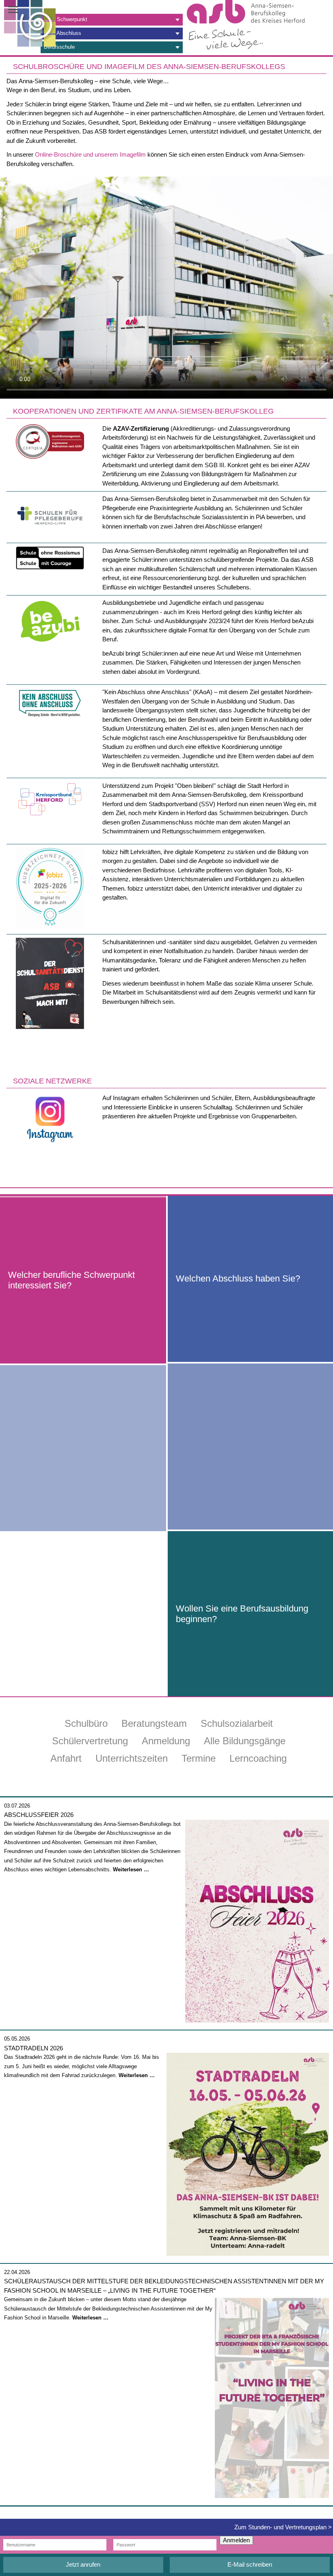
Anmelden (236, 2540)
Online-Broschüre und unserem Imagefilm (90, 154)
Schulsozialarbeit (237, 1723)
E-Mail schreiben (250, 2564)
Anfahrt (66, 1758)
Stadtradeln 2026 (34, 2048)
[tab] (112, 20)
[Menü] (18, 10)
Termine (199, 1758)
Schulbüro (86, 1723)
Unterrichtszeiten (132, 1758)
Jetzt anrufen (83, 2564)
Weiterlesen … (131, 1869)
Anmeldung (166, 1741)
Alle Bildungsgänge (245, 1741)
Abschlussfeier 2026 (39, 1815)
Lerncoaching (258, 1758)
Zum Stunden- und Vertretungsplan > (283, 2527)
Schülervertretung (90, 1741)
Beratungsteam (154, 1723)
